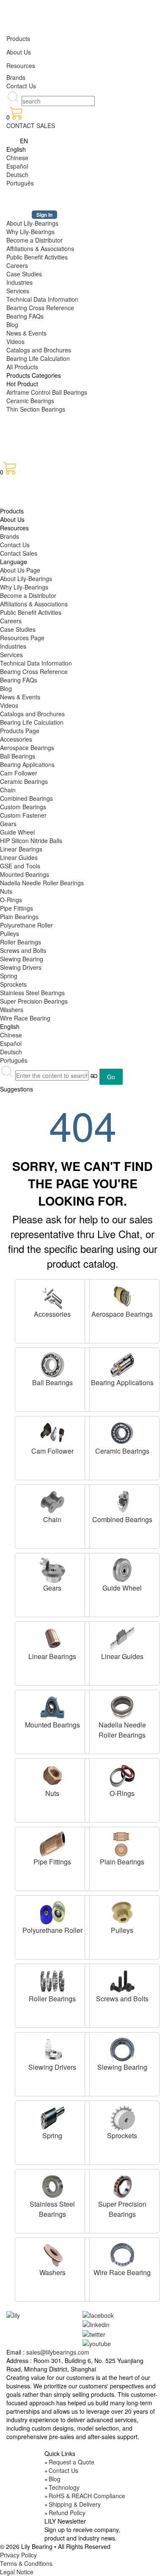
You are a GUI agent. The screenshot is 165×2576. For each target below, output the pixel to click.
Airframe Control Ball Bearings (47, 392)
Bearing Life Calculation (38, 358)
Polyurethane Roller (26, 925)
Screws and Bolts (23, 950)
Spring (9, 976)
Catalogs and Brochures (39, 350)
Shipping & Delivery (75, 2504)
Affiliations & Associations (40, 248)
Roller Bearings (21, 942)
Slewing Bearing (22, 959)
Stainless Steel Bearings (32, 993)
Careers (17, 265)
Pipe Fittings (16, 908)
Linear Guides (19, 857)
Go (111, 1077)
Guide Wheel (17, 832)
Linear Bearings (21, 849)
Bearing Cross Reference (40, 308)
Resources (21, 65)
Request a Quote (71, 2462)
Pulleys (10, 933)
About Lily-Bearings (32, 223)
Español (17, 166)
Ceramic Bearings (30, 401)
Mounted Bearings (25, 874)
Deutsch (17, 175)
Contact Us (21, 86)
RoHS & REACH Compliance (87, 2496)
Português (20, 183)
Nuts (6, 891)
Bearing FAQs (25, 316)
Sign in (44, 215)
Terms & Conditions (26, 2563)
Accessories (16, 739)
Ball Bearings (18, 756)
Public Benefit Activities (37, 257)
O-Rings (11, 900)
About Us (19, 52)
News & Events (26, 333)
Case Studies (24, 274)
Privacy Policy (18, 2555)
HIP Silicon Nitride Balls (31, 840)
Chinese (17, 158)
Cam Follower (19, 773)
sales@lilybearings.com (58, 2352)
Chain (8, 790)
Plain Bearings (19, 917)
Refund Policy (67, 2513)
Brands (16, 77)
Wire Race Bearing (25, 1018)
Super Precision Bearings (34, 1001)
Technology (64, 2487)
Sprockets (13, 984)
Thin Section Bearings (36, 409)
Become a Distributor (34, 240)
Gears (8, 824)
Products (18, 38)
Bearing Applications (27, 764)
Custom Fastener (23, 815)
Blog (12, 325)
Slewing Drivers (21, 967)
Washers (12, 1010)
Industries (19, 282)
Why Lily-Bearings (30, 232)
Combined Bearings (26, 798)
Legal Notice (17, 2572)
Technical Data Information (42, 299)
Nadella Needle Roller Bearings (42, 883)
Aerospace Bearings (27, 748)
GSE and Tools (20, 866)
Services (18, 291)
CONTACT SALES (31, 126)
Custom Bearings (23, 807)
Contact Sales (19, 553)
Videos (15, 341)
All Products (22, 367)
